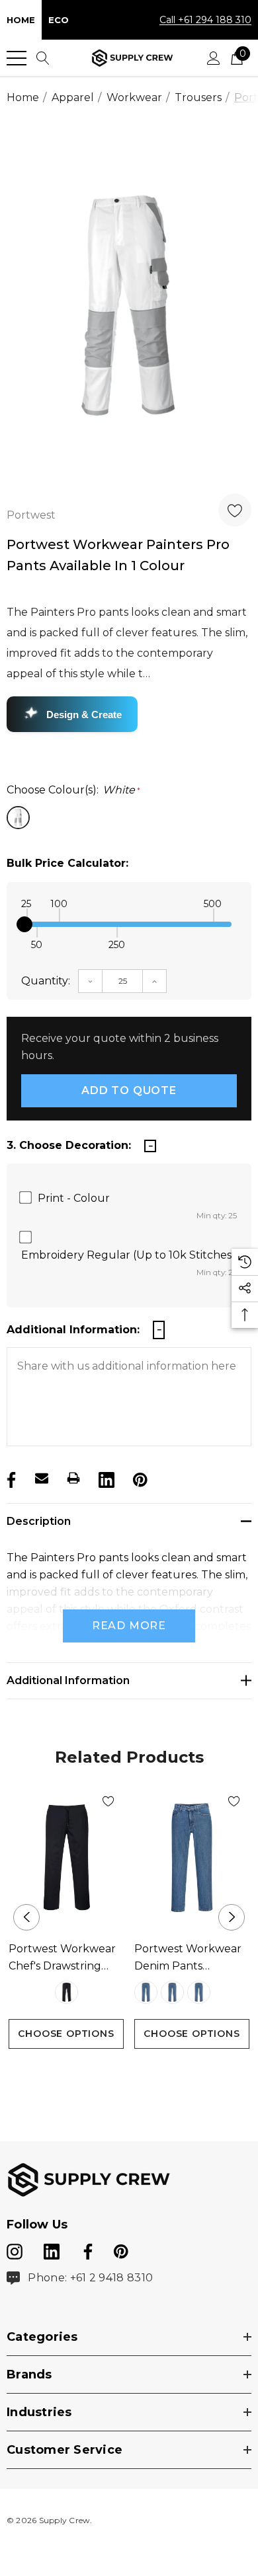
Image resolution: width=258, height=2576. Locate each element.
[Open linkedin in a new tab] (53, 2249)
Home (21, 20)
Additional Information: (73, 1330)
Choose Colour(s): (73, 790)
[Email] (42, 1478)
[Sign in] (214, 58)
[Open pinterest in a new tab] (121, 2249)
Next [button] (232, 1917)
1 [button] (119, 2074)
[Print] (73, 1478)
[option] (129, 306)
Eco (59, 20)
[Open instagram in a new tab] (15, 2249)
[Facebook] (10, 1478)
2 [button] (140, 2074)
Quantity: (46, 981)
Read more (129, 1626)
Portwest (31, 515)
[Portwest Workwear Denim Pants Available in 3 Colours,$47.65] (192, 1858)
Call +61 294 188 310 (205, 20)
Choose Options (66, 2034)
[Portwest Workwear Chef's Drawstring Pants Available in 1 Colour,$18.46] (66, 1858)
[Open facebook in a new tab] (86, 2249)
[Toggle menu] (17, 58)
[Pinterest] (139, 1478)
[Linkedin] (105, 1478)
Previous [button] (26, 1917)
